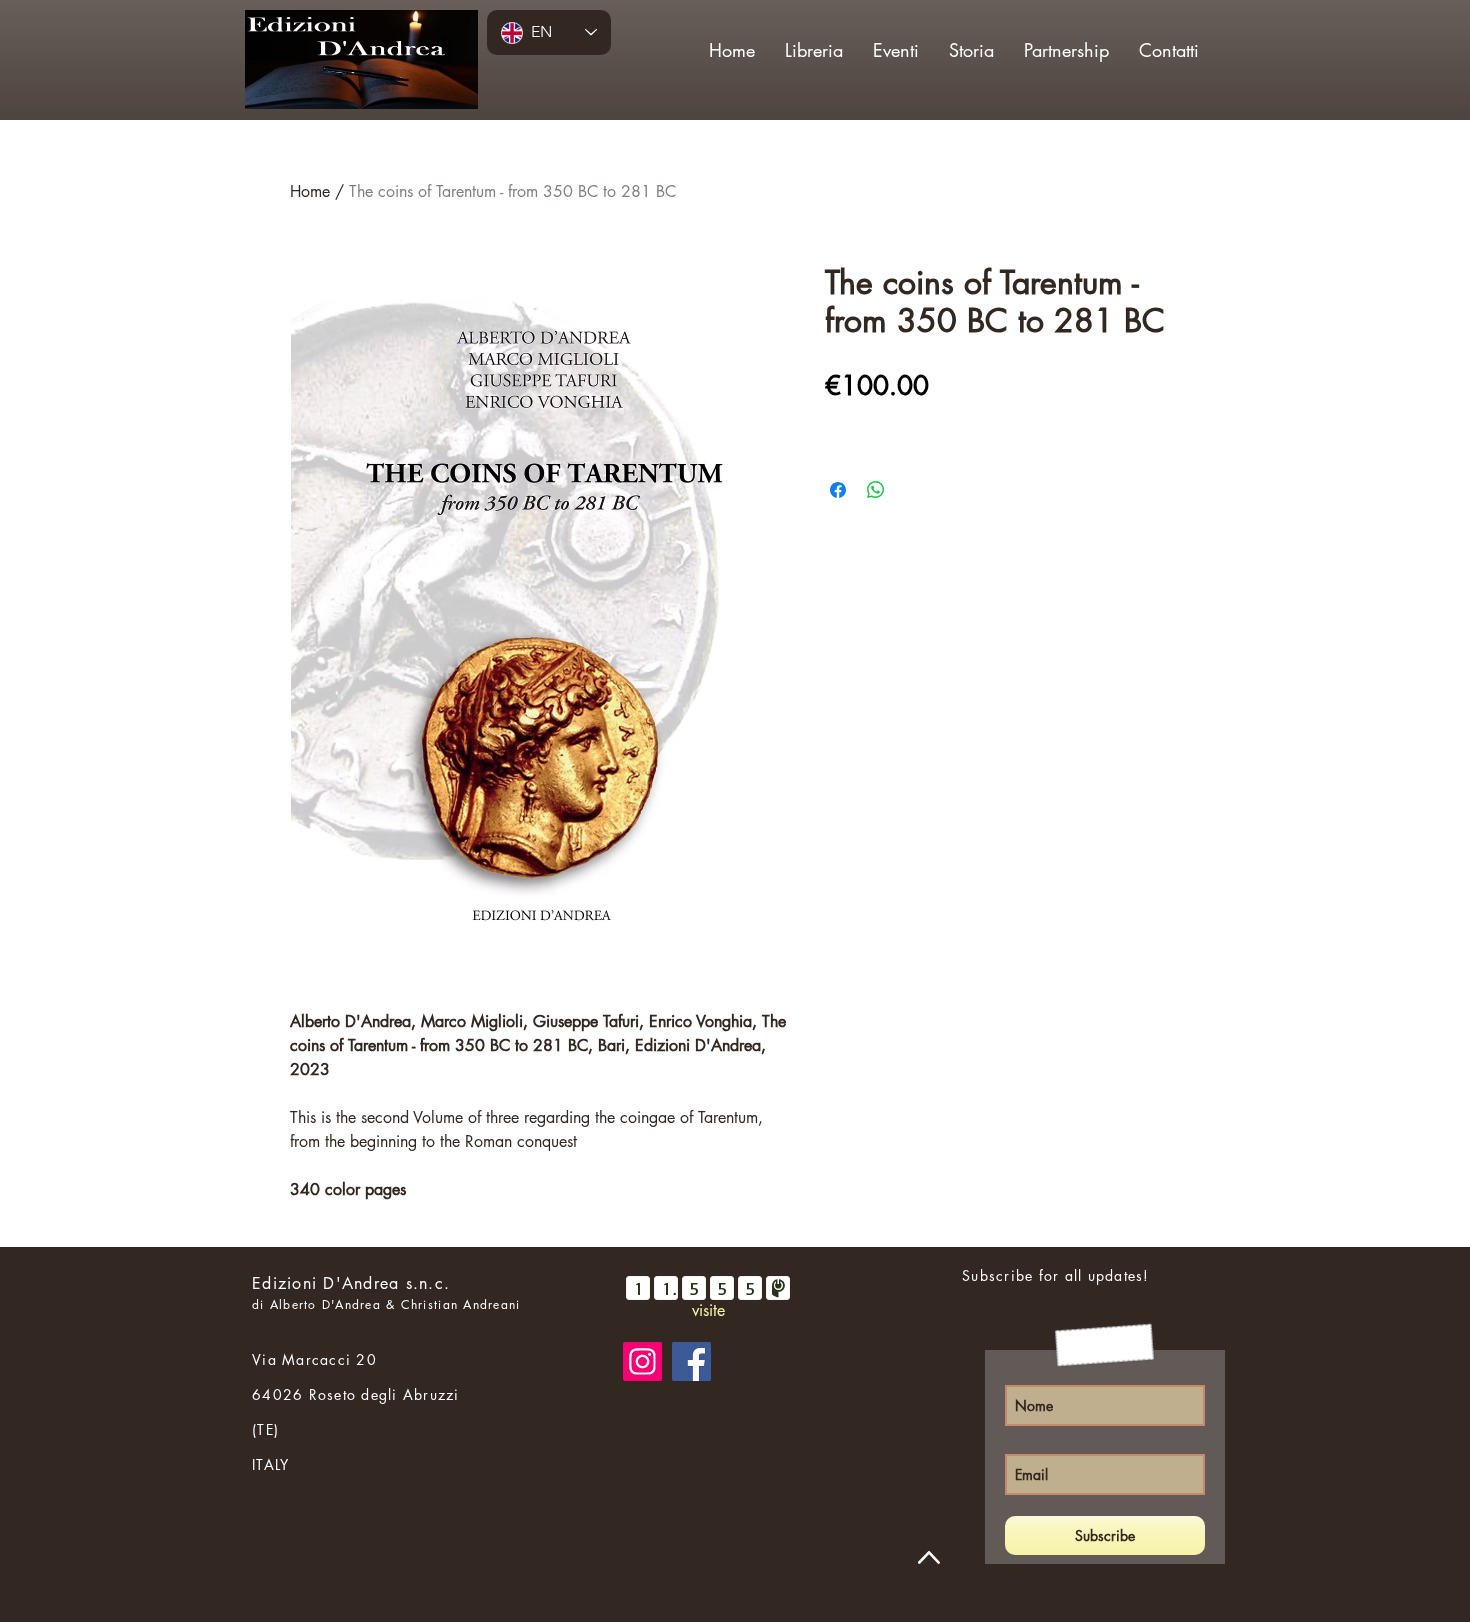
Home (310, 191)
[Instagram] (642, 1361)
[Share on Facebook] (838, 490)
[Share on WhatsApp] (876, 490)
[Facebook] (691, 1361)
